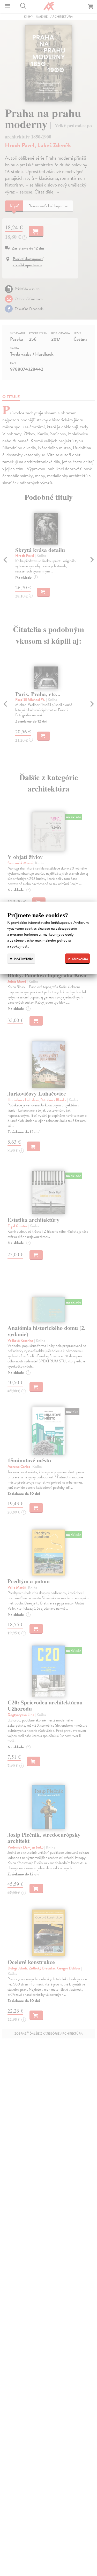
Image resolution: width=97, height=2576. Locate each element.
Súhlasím (80, 959)
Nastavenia (23, 959)
